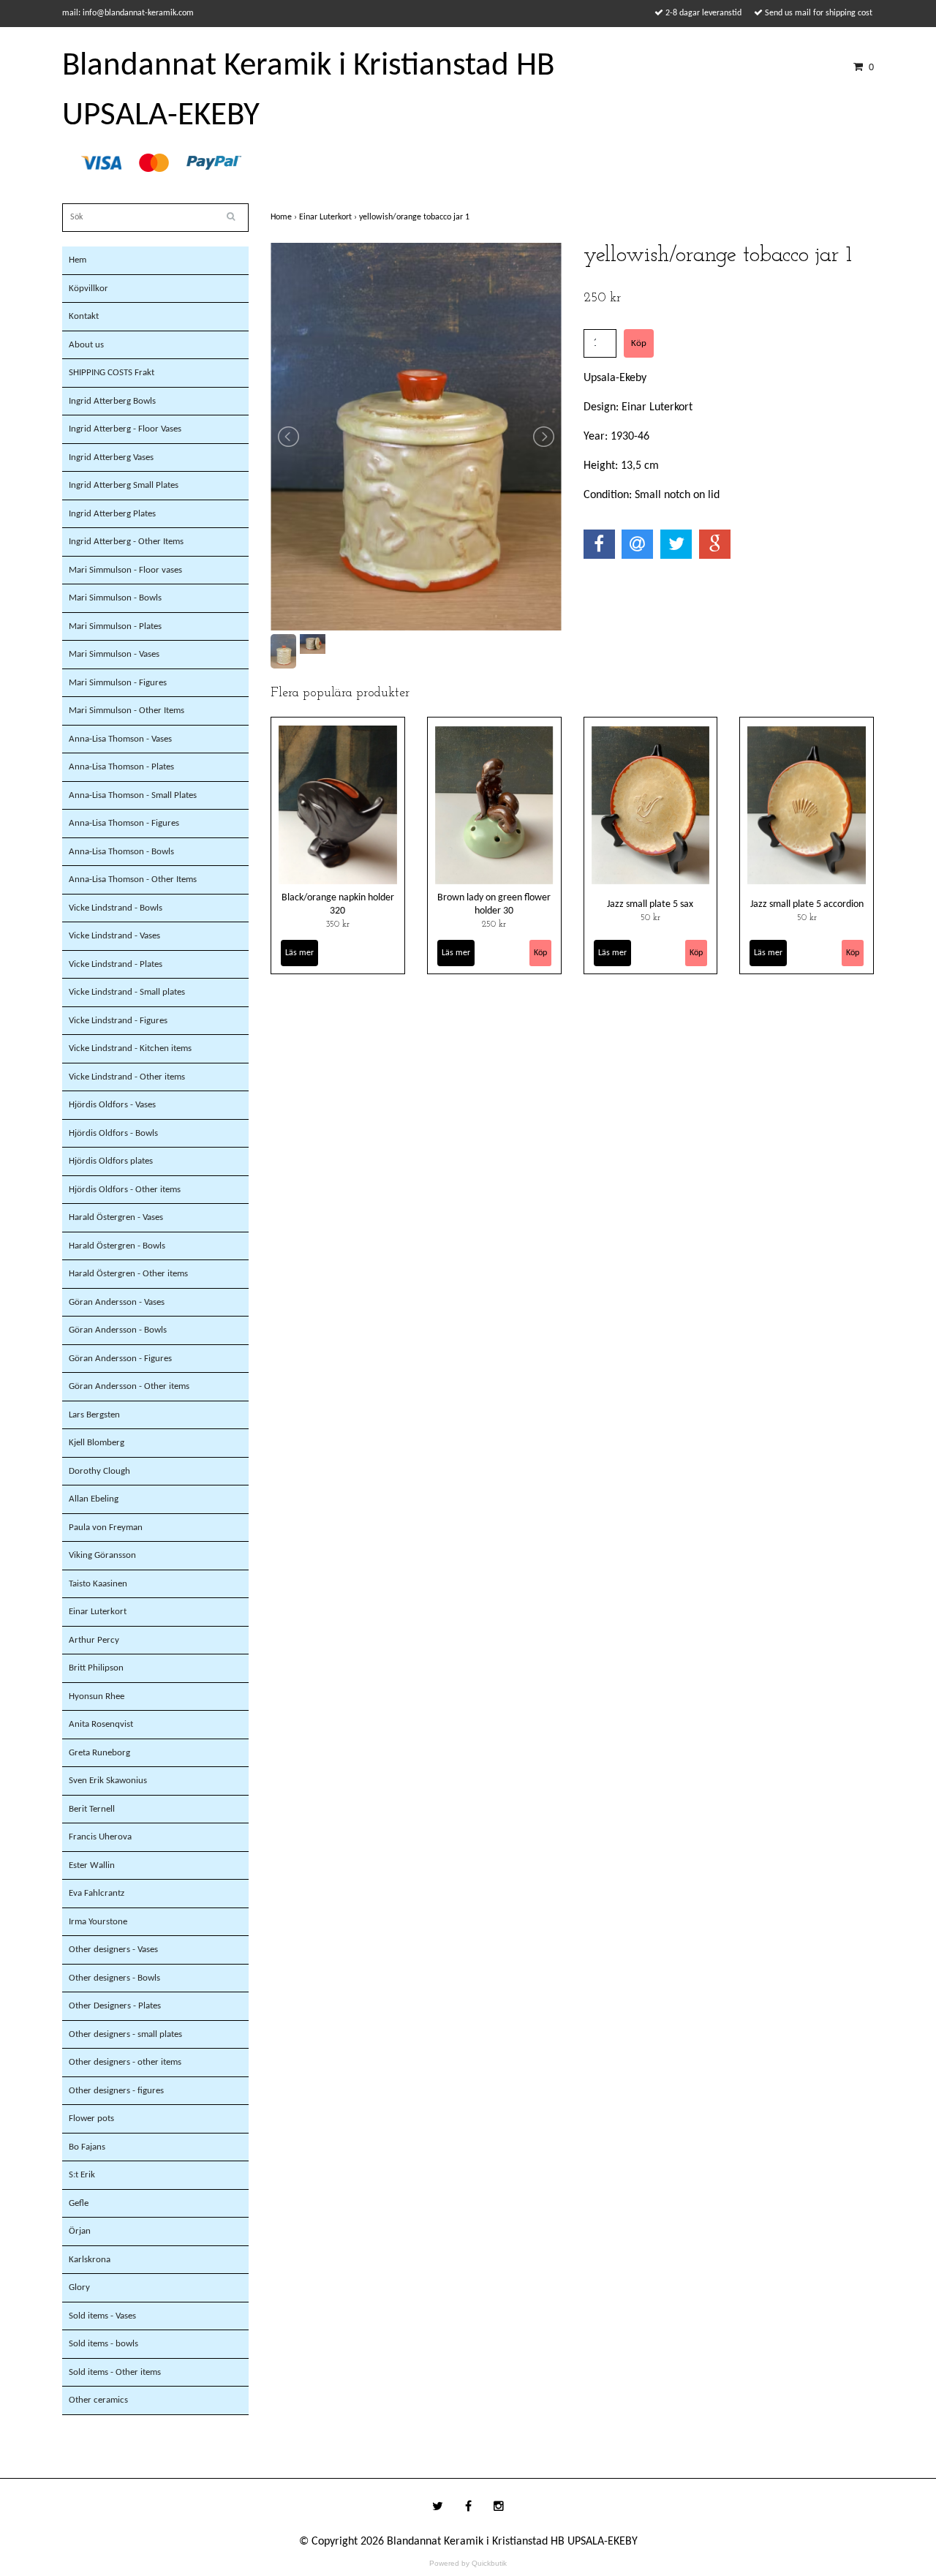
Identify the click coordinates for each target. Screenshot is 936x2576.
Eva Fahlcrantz (97, 1893)
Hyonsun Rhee (97, 1696)
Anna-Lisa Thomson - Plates (121, 767)
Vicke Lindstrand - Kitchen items (130, 1048)
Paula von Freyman (106, 1528)
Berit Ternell (92, 1809)
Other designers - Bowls (114, 1978)
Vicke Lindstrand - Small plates (127, 992)
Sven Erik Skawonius (108, 1781)
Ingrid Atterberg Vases (111, 457)
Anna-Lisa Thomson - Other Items (133, 880)
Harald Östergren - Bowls (117, 1246)
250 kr (494, 924)
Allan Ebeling (94, 1499)
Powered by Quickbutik (468, 2563)
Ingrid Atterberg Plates (112, 514)
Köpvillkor (88, 289)
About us (86, 345)
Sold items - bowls (103, 2344)
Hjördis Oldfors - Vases (112, 1105)
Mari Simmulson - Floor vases (125, 570)
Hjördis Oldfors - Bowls (113, 1133)
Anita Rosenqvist (101, 1724)
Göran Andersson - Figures (120, 1359)
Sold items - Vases (102, 2316)
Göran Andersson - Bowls (118, 1330)
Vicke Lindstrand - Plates (116, 964)
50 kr (650, 918)
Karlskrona (90, 2260)
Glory (79, 2287)
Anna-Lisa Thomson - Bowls (121, 852)
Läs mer (299, 953)
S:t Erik (82, 2175)
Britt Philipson (96, 1668)
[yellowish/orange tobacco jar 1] (416, 437)
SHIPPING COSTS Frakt (112, 373)
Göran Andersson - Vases (117, 1302)
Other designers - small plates (125, 2034)
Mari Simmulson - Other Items (127, 711)
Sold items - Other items (115, 2372)
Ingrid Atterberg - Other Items (126, 542)
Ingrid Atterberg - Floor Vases (125, 429)
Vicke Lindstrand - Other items (127, 1077)
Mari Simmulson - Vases (114, 654)
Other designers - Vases (113, 1950)
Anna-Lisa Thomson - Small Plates (133, 795)
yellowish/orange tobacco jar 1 (415, 217)
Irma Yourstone (98, 1922)
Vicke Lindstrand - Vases (114, 936)
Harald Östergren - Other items (128, 1274)
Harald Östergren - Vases (116, 1217)
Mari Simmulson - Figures (118, 683)
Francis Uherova (100, 1837)
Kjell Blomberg (97, 1443)
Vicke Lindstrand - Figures (118, 1021)
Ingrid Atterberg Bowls (112, 401)
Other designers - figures (116, 2091)
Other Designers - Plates (115, 2006)
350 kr (338, 924)
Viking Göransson (102, 1555)
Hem (78, 260)
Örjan (80, 2231)
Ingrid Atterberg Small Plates (124, 485)
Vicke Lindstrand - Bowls (116, 908)
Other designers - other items (125, 2062)
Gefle (79, 2203)
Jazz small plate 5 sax (650, 904)
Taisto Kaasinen (98, 1584)
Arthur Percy (94, 1640)
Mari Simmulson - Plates (115, 626)
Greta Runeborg (99, 1753)
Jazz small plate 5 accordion (807, 904)
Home (285, 217)
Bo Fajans (87, 2147)
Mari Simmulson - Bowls (115, 598)
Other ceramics (98, 2400)
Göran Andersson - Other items (129, 1386)
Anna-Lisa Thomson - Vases (120, 739)
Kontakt (84, 316)
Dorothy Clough (99, 1471)
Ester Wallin (92, 1865)
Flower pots (91, 2119)
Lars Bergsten (94, 1415)
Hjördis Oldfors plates (111, 1161)
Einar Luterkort (98, 1612)
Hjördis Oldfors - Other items (125, 1190)
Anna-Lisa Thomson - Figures (124, 823)
